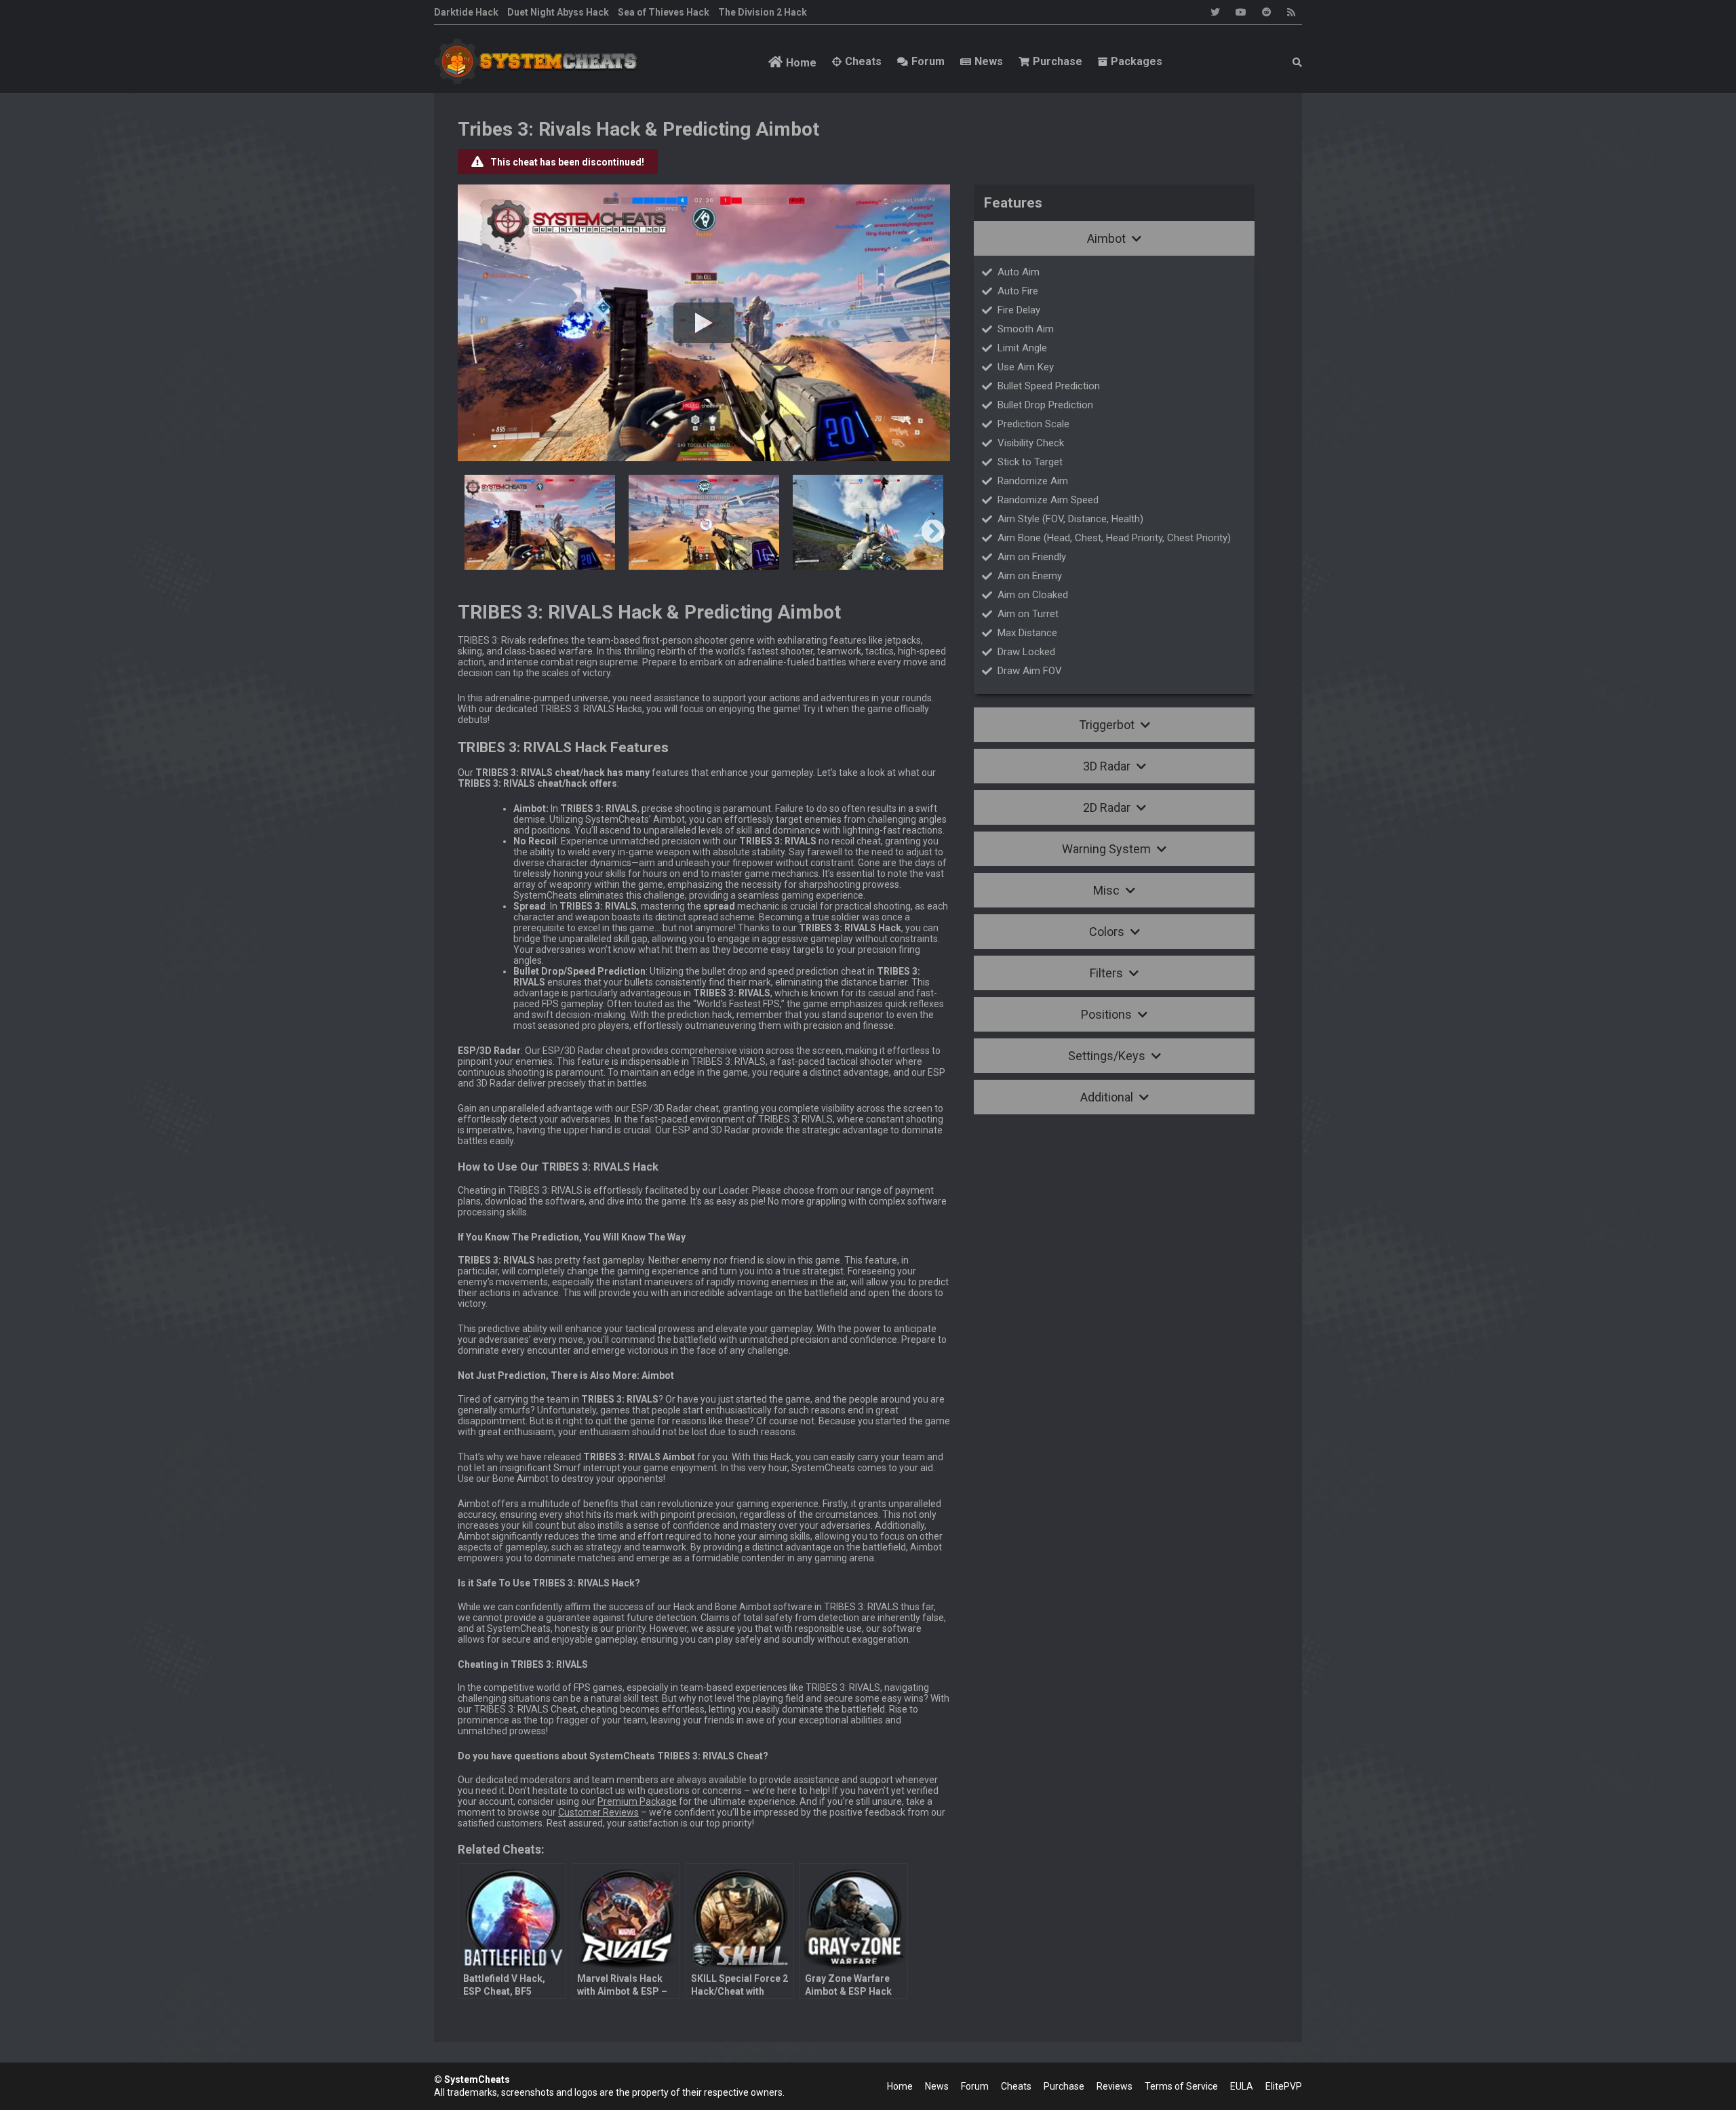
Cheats (863, 61)
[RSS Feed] (1291, 12)
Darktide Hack (466, 12)
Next (933, 532)
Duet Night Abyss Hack (558, 12)
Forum (928, 61)
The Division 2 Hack (763, 12)
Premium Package (637, 1801)
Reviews (1114, 2086)
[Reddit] (1267, 12)
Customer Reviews (598, 1812)
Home (801, 63)
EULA (1242, 2086)
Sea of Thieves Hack (664, 12)
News (989, 61)
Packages (1137, 61)
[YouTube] (1241, 12)
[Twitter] (1215, 12)
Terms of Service (1181, 2086)
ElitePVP (1284, 2086)
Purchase (1058, 61)
